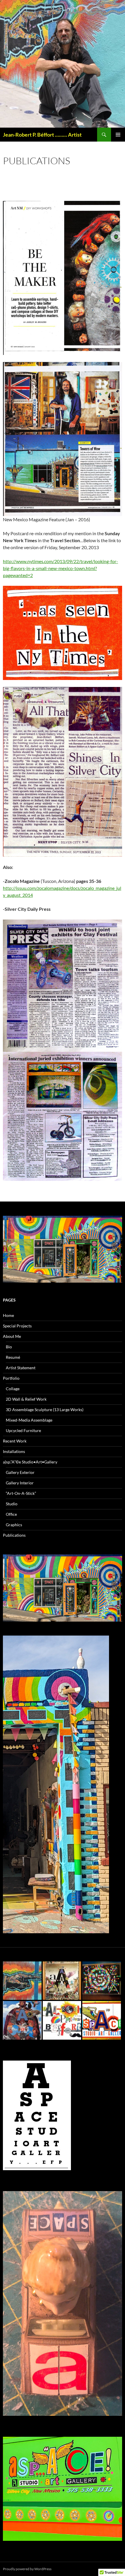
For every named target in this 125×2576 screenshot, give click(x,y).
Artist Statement (21, 1368)
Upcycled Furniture (23, 1430)
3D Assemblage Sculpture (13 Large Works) (45, 1410)
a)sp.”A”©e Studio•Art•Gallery (30, 1462)
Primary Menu (118, 135)
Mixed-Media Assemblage (29, 1420)
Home (8, 1315)
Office (11, 1514)
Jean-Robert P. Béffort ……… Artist (42, 135)
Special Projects (17, 1326)
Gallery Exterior (20, 1472)
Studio (12, 1504)
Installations (14, 1451)
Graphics (14, 1525)
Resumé (13, 1357)
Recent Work (15, 1441)
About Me (12, 1336)
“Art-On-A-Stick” (21, 1493)
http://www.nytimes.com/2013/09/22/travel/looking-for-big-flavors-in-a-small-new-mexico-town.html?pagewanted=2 (60, 568)
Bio (9, 1347)
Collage (13, 1389)
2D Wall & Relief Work (26, 1399)
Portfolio (11, 1378)
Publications (14, 1535)
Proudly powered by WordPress (27, 2569)
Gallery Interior (20, 1483)
